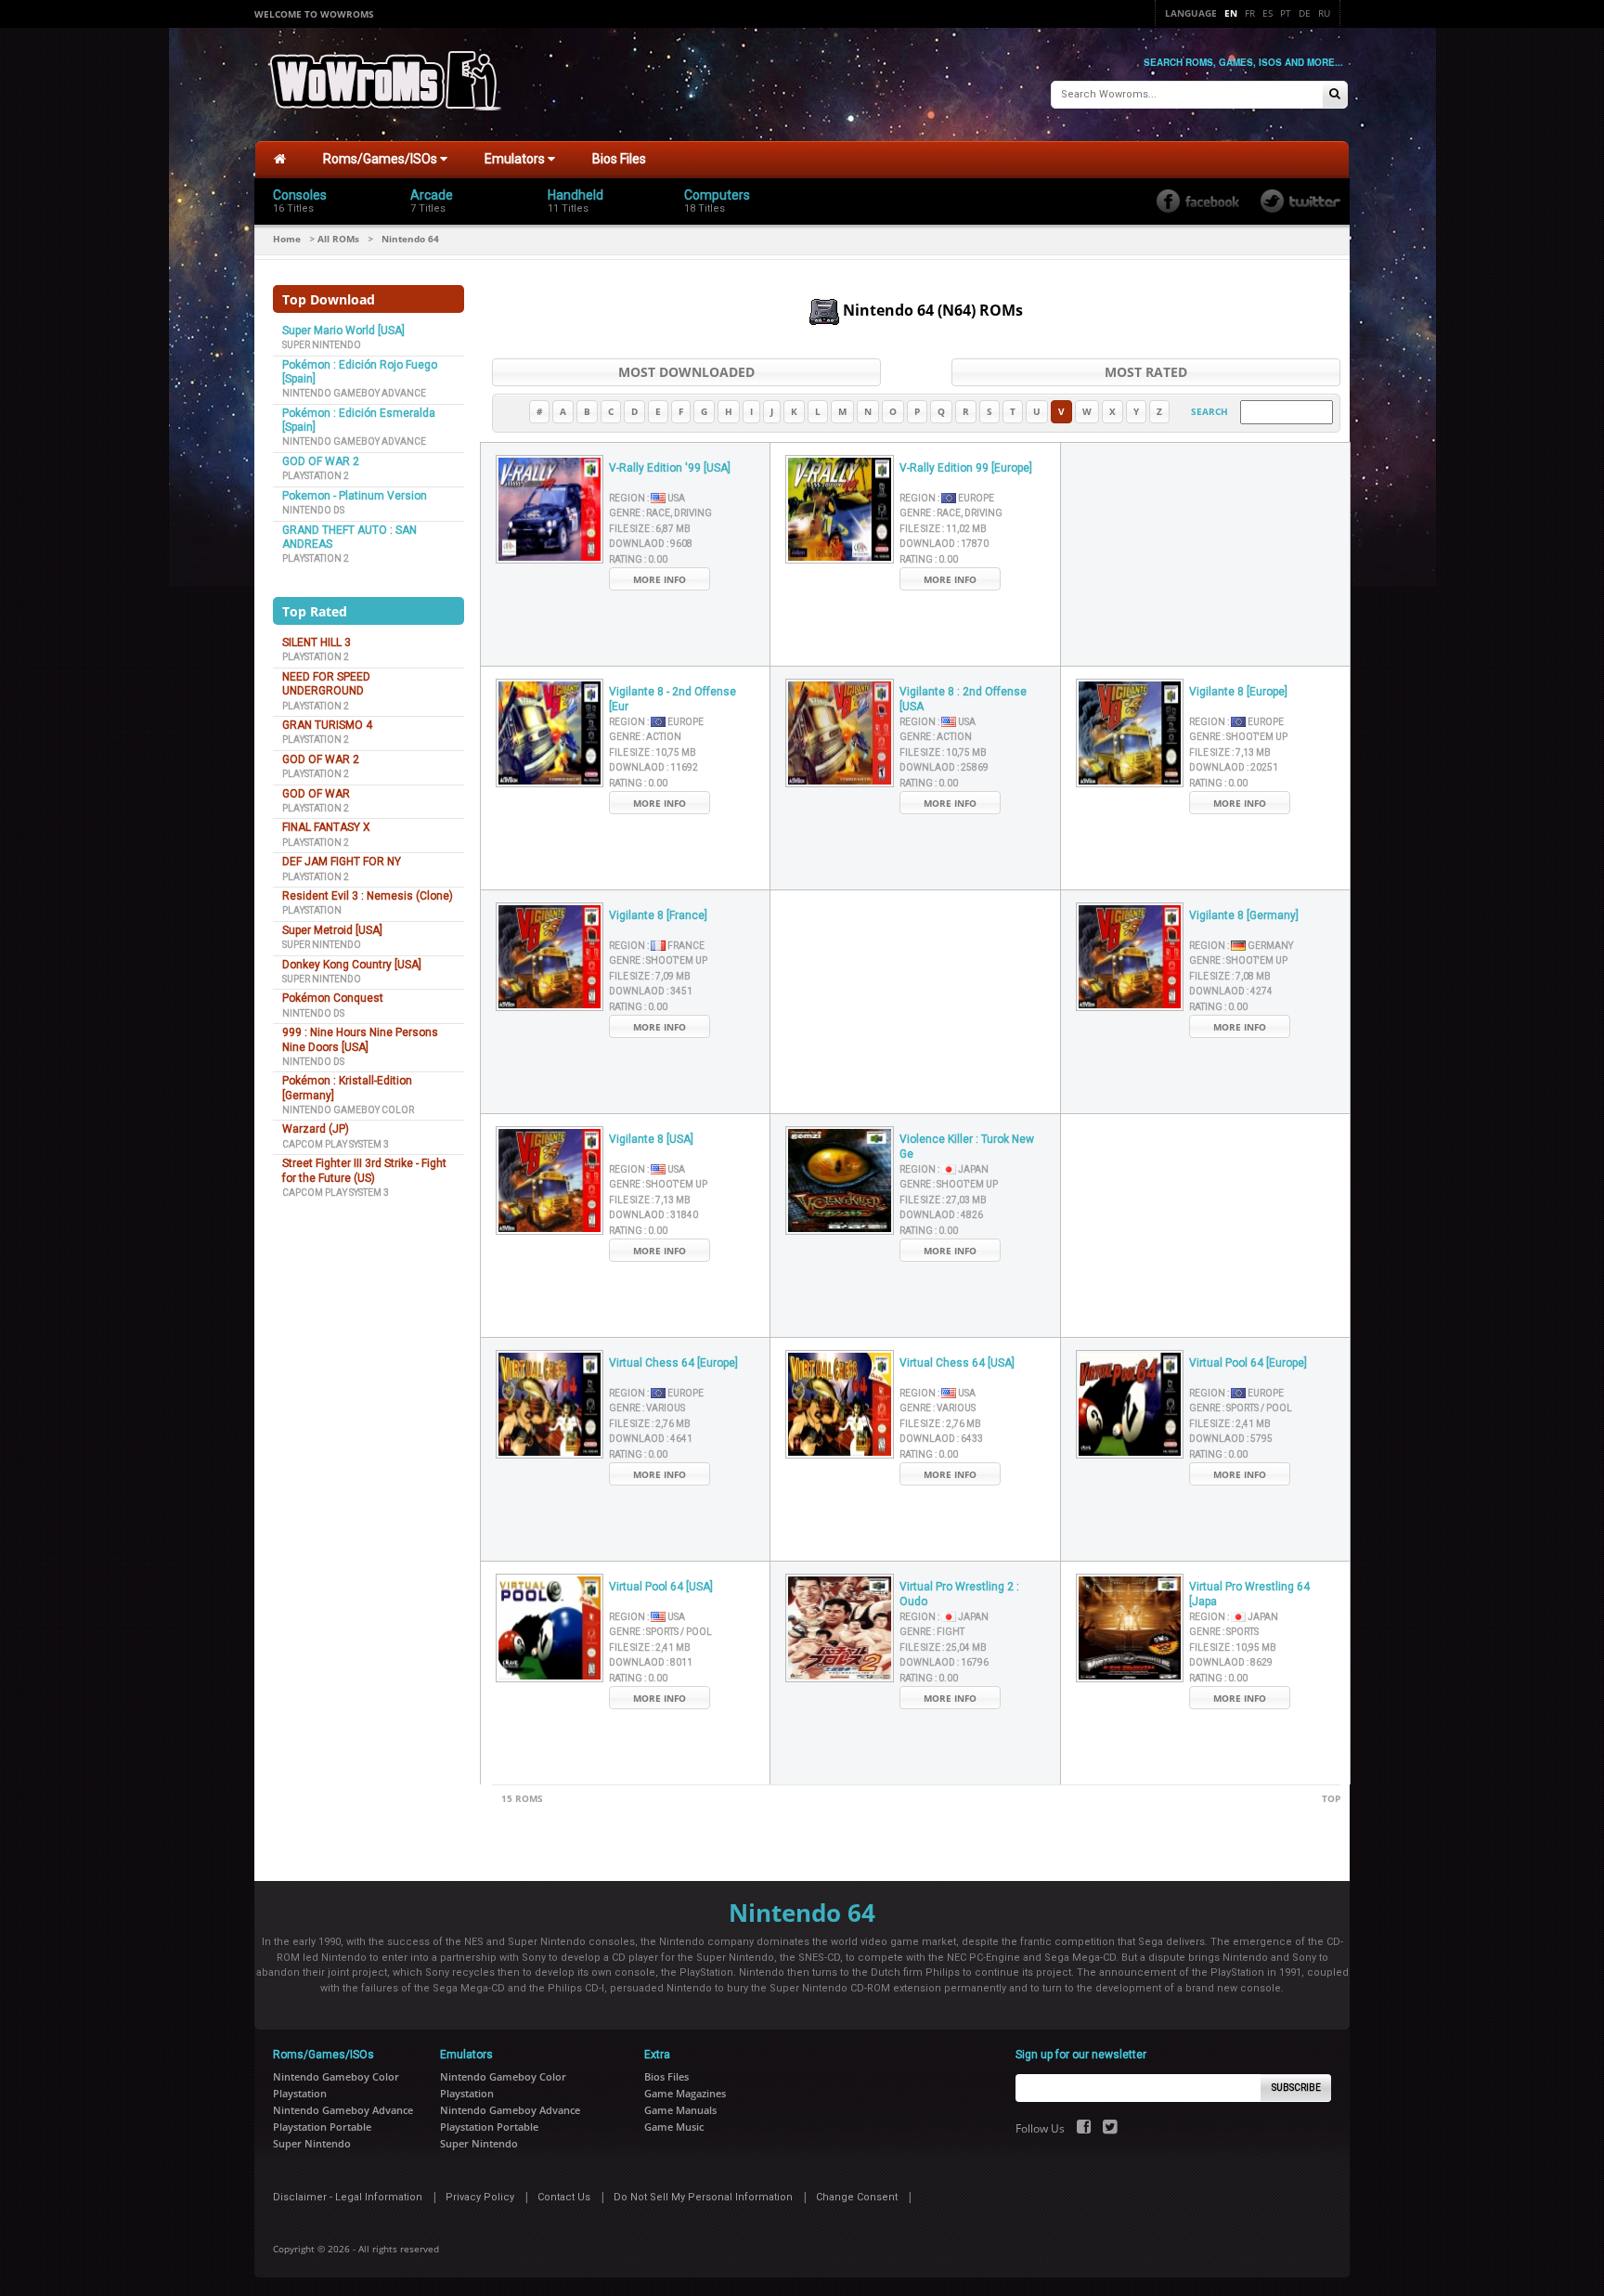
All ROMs (338, 239)
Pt (1286, 13)
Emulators (516, 159)
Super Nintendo (322, 345)
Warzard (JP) (316, 1129)
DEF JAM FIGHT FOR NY (342, 862)
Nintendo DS (313, 510)
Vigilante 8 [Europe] (1238, 692)
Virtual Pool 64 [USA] (661, 1587)
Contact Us (564, 2197)
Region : (647, 498)
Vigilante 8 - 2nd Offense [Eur (673, 700)
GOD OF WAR (316, 794)
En (1231, 13)
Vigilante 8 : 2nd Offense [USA (963, 700)
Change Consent (857, 2197)
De (1305, 13)
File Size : (650, 529)
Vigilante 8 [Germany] (1244, 915)
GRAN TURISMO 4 (327, 725)
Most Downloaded (686, 372)
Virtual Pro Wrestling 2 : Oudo (959, 1595)
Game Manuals (680, 2110)
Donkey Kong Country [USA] (352, 965)
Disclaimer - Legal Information (348, 2197)
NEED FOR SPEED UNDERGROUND (326, 684)
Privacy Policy (480, 2197)
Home (287, 239)
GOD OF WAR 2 (321, 461)
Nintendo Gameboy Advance (354, 393)
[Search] (1335, 95)
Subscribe (1296, 2088)
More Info (660, 579)
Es (1268, 13)
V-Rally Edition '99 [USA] (670, 468)
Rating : (638, 559)
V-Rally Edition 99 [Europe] (966, 468)
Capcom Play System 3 (336, 1144)
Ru (1324, 13)
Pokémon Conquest (333, 998)
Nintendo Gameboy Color (348, 1110)
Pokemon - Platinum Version (355, 496)
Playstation (312, 910)
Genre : (660, 513)
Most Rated (1146, 372)
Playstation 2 (316, 476)
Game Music (674, 2127)
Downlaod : (651, 544)
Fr (1250, 13)
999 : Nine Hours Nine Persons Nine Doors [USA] (360, 1039)
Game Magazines (685, 2093)
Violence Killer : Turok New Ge (967, 1147)
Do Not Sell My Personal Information (703, 2197)
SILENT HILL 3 (317, 642)
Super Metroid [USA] (332, 930)
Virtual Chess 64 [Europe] (673, 1363)
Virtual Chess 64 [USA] (957, 1363)
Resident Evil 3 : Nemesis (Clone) (368, 896)
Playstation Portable (322, 2127)
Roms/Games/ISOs (382, 159)
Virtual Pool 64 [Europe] (1248, 1363)
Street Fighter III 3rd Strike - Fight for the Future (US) (364, 1170)
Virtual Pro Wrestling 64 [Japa (1249, 1595)
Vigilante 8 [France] (658, 915)
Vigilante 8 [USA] (651, 1139)
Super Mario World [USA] (343, 331)
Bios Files (619, 159)
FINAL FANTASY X (326, 827)
